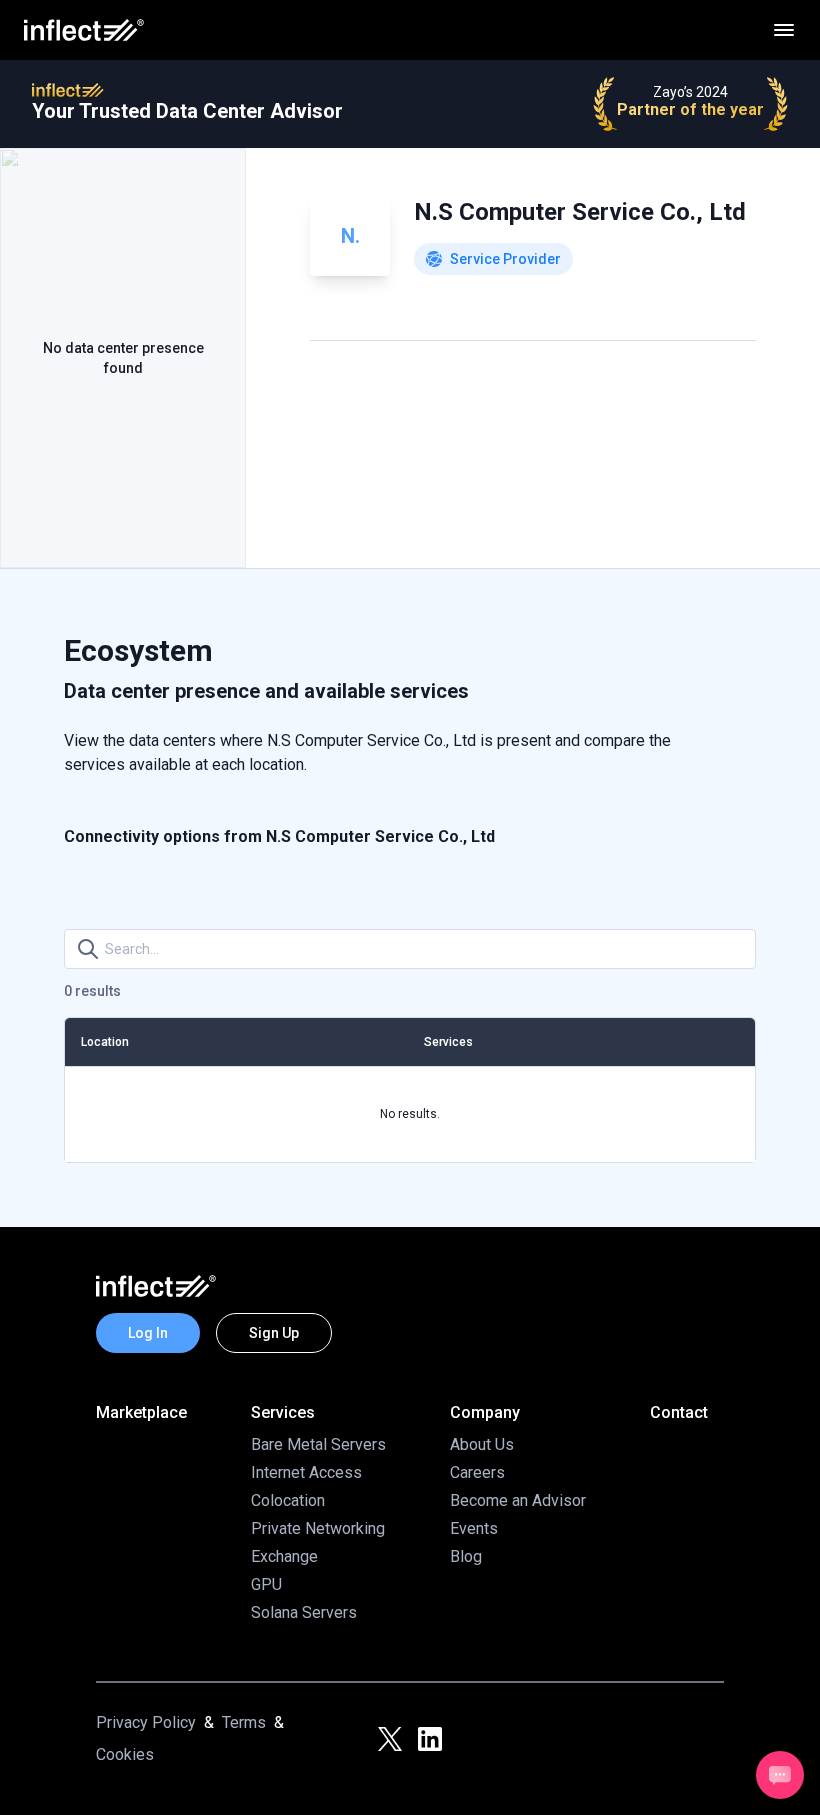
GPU (266, 1584)
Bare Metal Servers (318, 1444)
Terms (244, 1722)
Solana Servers (304, 1612)
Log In (148, 1333)
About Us (482, 1444)
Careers (477, 1472)
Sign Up (274, 1333)
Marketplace (141, 1412)
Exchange (284, 1556)
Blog (466, 1556)
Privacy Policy (146, 1722)
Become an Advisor (518, 1500)
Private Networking (318, 1528)
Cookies (125, 1754)
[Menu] (784, 30)
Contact (679, 1412)
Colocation (288, 1500)
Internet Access (306, 1472)
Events (474, 1528)
